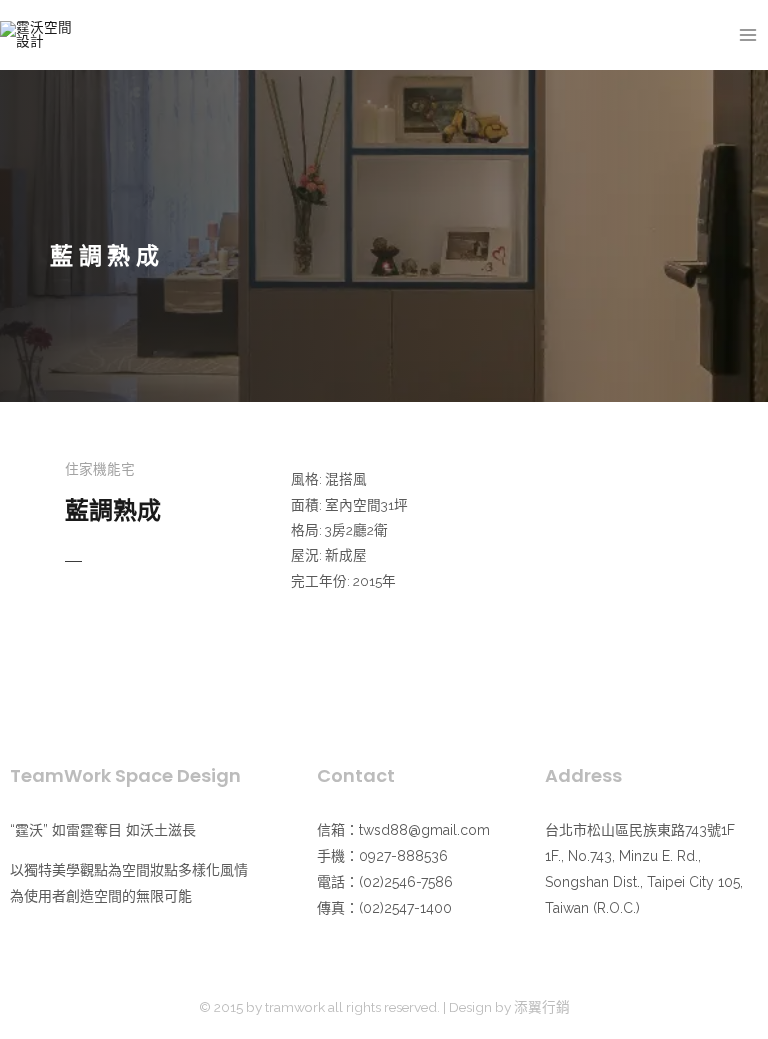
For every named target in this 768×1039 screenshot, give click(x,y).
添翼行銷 (542, 1007)
